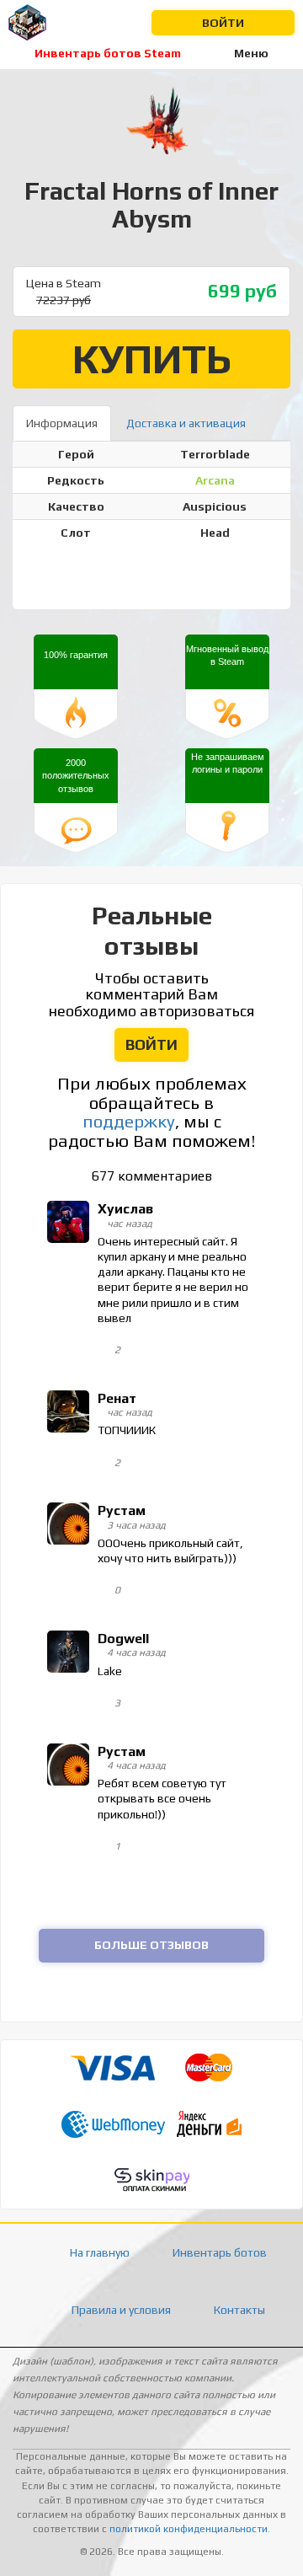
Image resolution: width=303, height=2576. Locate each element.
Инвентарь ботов (220, 2252)
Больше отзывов (151, 1945)
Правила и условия (121, 2310)
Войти (223, 23)
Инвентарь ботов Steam (108, 53)
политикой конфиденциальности (189, 2529)
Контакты (239, 2310)
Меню (251, 53)
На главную (100, 2252)
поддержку (129, 1122)
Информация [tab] (62, 423)
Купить (152, 359)
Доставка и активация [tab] (186, 423)
